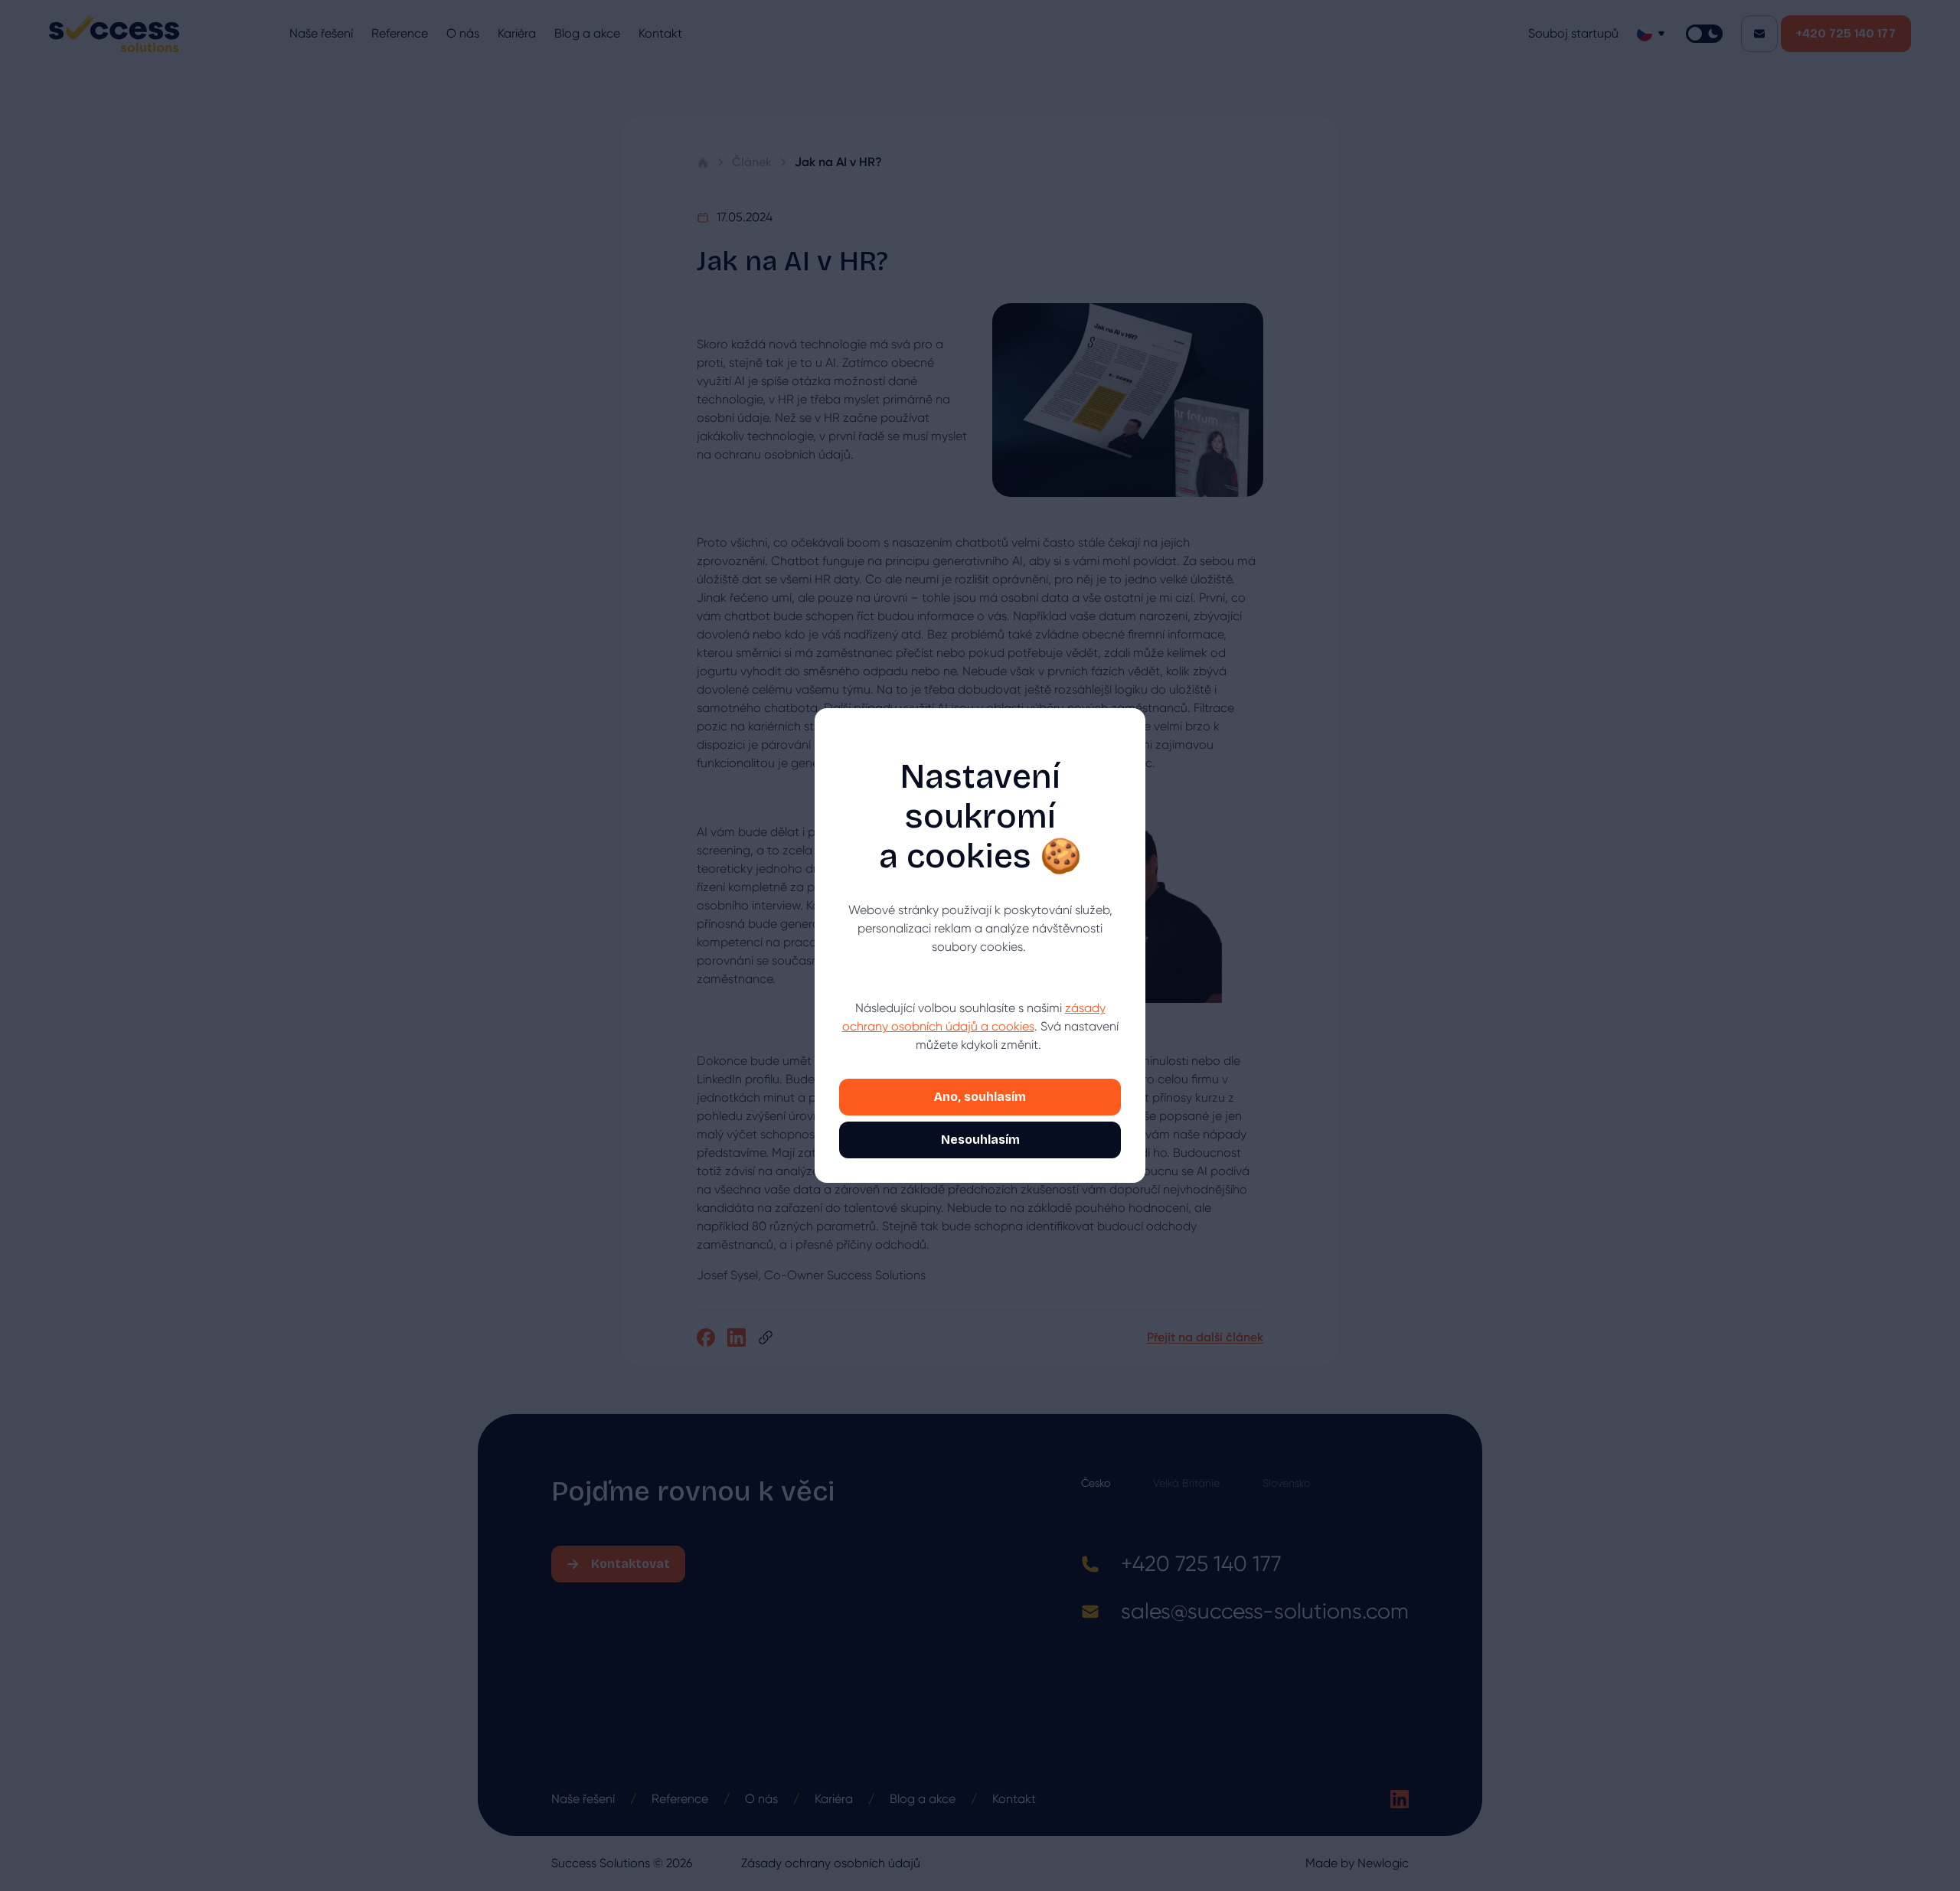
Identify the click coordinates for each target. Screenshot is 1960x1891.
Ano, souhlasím (980, 1097)
